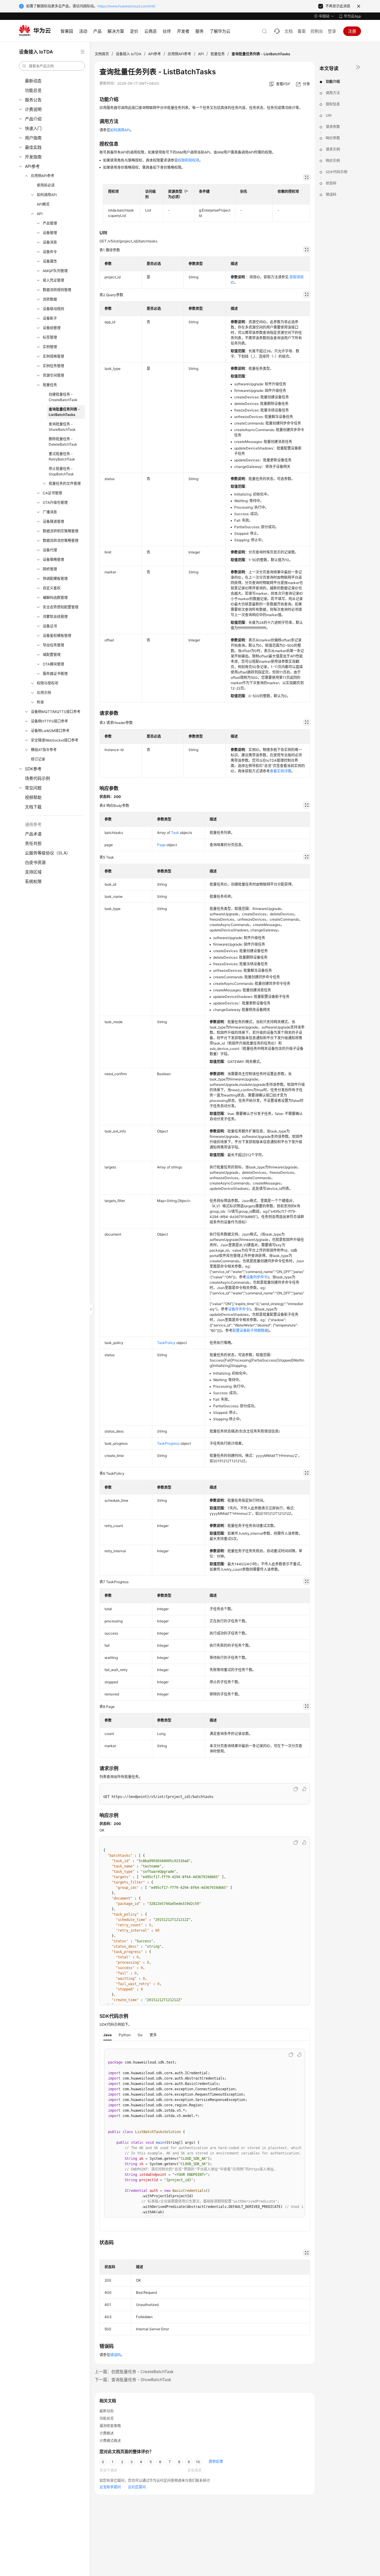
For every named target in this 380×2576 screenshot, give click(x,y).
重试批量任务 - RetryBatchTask (62, 456)
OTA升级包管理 (55, 503)
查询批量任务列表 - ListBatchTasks (64, 412)
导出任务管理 (53, 645)
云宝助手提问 (110, 2487)
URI (329, 115)
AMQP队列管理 (55, 271)
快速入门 (33, 128)
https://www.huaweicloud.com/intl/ (126, 6)
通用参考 (33, 824)
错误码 (331, 194)
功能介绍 (333, 82)
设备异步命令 (239, 1309)
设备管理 (50, 233)
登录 (332, 31)
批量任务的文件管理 (65, 484)
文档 (289, 31)
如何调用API (47, 195)
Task (175, 833)
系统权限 (33, 881)
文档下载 (33, 807)
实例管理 (50, 347)
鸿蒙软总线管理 (55, 617)
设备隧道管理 (53, 522)
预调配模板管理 (55, 579)
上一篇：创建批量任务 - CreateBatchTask (134, 2371)
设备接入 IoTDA (129, 54)
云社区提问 (137, 2487)
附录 (40, 702)
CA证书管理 (52, 493)
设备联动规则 (53, 309)
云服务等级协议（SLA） (48, 853)
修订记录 (38, 759)
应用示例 (44, 693)
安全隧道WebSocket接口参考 (55, 740)
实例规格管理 (53, 356)
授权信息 (333, 104)
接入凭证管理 (53, 280)
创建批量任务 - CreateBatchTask (63, 397)
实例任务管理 (53, 366)
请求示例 (333, 149)
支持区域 (33, 872)
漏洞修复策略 (110, 2426)
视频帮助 (33, 797)
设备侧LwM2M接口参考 (50, 731)
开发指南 (33, 157)
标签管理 (50, 337)
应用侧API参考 (43, 176)
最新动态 (33, 81)
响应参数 (333, 138)
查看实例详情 (281, 771)
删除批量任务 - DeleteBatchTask (63, 442)
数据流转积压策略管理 (61, 531)
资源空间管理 (53, 375)
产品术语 (33, 834)
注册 (352, 31)
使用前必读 (46, 185)
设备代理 (50, 550)
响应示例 (333, 161)
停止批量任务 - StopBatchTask (61, 471)
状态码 (331, 183)
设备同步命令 (257, 1277)
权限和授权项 (189, 160)
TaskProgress (168, 1443)
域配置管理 (52, 655)
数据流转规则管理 (57, 290)
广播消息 (50, 512)
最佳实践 (33, 147)
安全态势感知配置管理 (61, 607)
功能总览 (33, 90)
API (40, 214)
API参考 (32, 166)
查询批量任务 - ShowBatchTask (62, 427)
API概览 (43, 204)
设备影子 (50, 318)
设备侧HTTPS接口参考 (49, 721)
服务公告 (33, 100)
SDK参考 (33, 769)
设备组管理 (52, 328)
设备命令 (50, 252)
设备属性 (50, 261)
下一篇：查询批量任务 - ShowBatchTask (133, 2379)
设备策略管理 (53, 560)
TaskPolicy (166, 1343)
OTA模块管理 (53, 664)
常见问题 (33, 788)
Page (161, 845)
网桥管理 (50, 569)
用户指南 (33, 138)
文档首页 (102, 54)
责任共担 (33, 843)
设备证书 (50, 626)
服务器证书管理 (55, 674)
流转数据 (50, 299)
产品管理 (50, 223)
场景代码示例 (37, 778)
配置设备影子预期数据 (250, 1330)
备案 (302, 31)
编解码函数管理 (55, 598)
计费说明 (33, 109)
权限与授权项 (47, 683)
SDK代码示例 (337, 172)
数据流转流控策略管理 (61, 541)
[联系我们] (277, 31)
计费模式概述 (110, 2441)
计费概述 (107, 2433)
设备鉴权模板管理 (57, 636)
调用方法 (333, 93)
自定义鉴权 (52, 588)
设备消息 (50, 242)
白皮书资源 (35, 862)
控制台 (317, 31)
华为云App (352, 16)
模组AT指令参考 (44, 750)
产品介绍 (33, 119)
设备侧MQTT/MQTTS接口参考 (56, 712)
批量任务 (50, 385)
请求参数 (333, 127)
